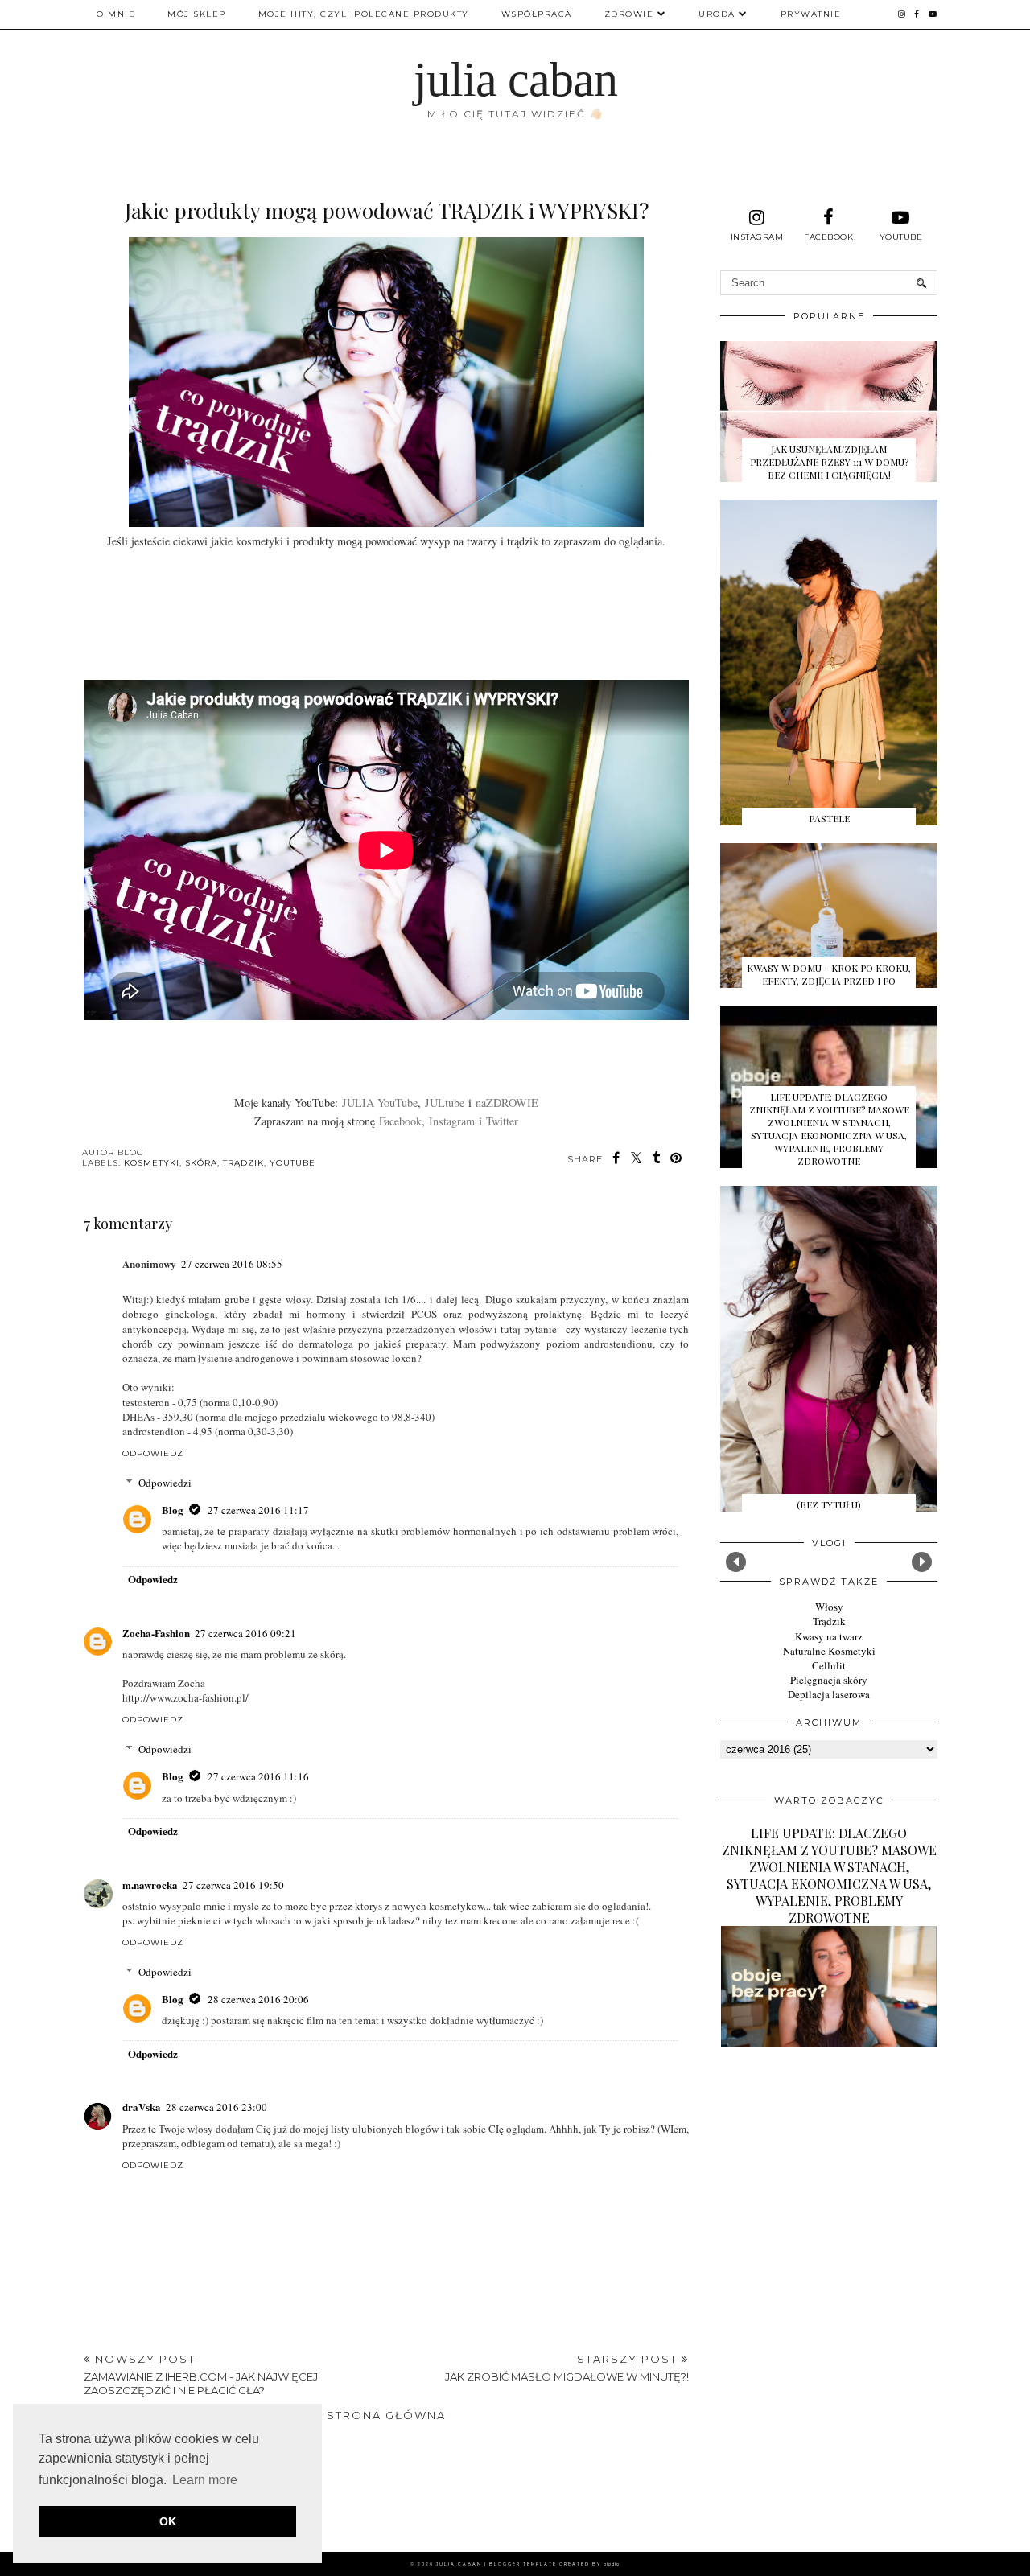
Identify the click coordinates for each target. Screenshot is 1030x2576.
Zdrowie (629, 14)
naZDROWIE (507, 1103)
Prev (736, 1562)
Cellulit (829, 1665)
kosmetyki (152, 1163)
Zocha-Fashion (156, 1633)
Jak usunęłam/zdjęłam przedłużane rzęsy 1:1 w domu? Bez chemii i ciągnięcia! (829, 462)
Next (922, 1562)
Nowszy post (201, 2374)
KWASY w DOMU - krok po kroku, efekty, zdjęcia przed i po (829, 974)
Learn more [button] (205, 2480)
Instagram (452, 1121)
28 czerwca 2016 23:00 (216, 2107)
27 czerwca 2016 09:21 (245, 1633)
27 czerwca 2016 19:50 (233, 1885)
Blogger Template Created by (554, 2564)
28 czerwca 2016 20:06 (258, 1999)
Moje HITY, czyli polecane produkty (364, 14)
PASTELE (829, 818)
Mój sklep (197, 14)
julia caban (515, 80)
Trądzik (829, 1621)
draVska (142, 2107)
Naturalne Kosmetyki (829, 1651)
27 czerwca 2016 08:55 (232, 1264)
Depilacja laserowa (829, 1694)
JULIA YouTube (380, 1103)
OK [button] (168, 2521)
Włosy (829, 1607)
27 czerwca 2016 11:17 (258, 1510)
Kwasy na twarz (829, 1636)
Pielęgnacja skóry (829, 1680)
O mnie (116, 14)
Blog (173, 1510)
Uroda (717, 14)
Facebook (400, 1121)
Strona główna (386, 2415)
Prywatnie (811, 14)
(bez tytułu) (829, 1504)
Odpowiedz (153, 1453)
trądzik (243, 1163)
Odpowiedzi (165, 1483)
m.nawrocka (150, 1885)
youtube (293, 1163)
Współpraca (537, 14)
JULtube (445, 1103)
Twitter (502, 1121)
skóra (201, 1163)
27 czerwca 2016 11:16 (258, 1776)
